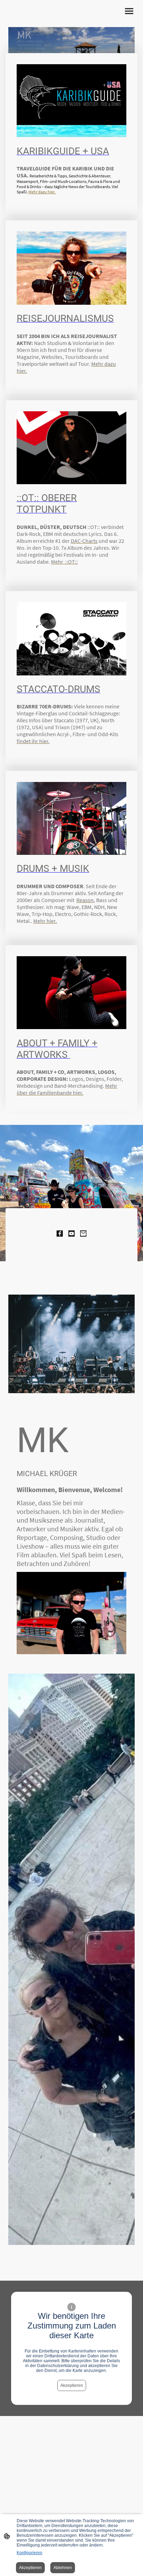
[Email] (83, 1234)
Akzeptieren (72, 2385)
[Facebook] (60, 1234)
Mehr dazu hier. (42, 192)
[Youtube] (71, 1234)
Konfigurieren (30, 2553)
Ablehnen (63, 2568)
